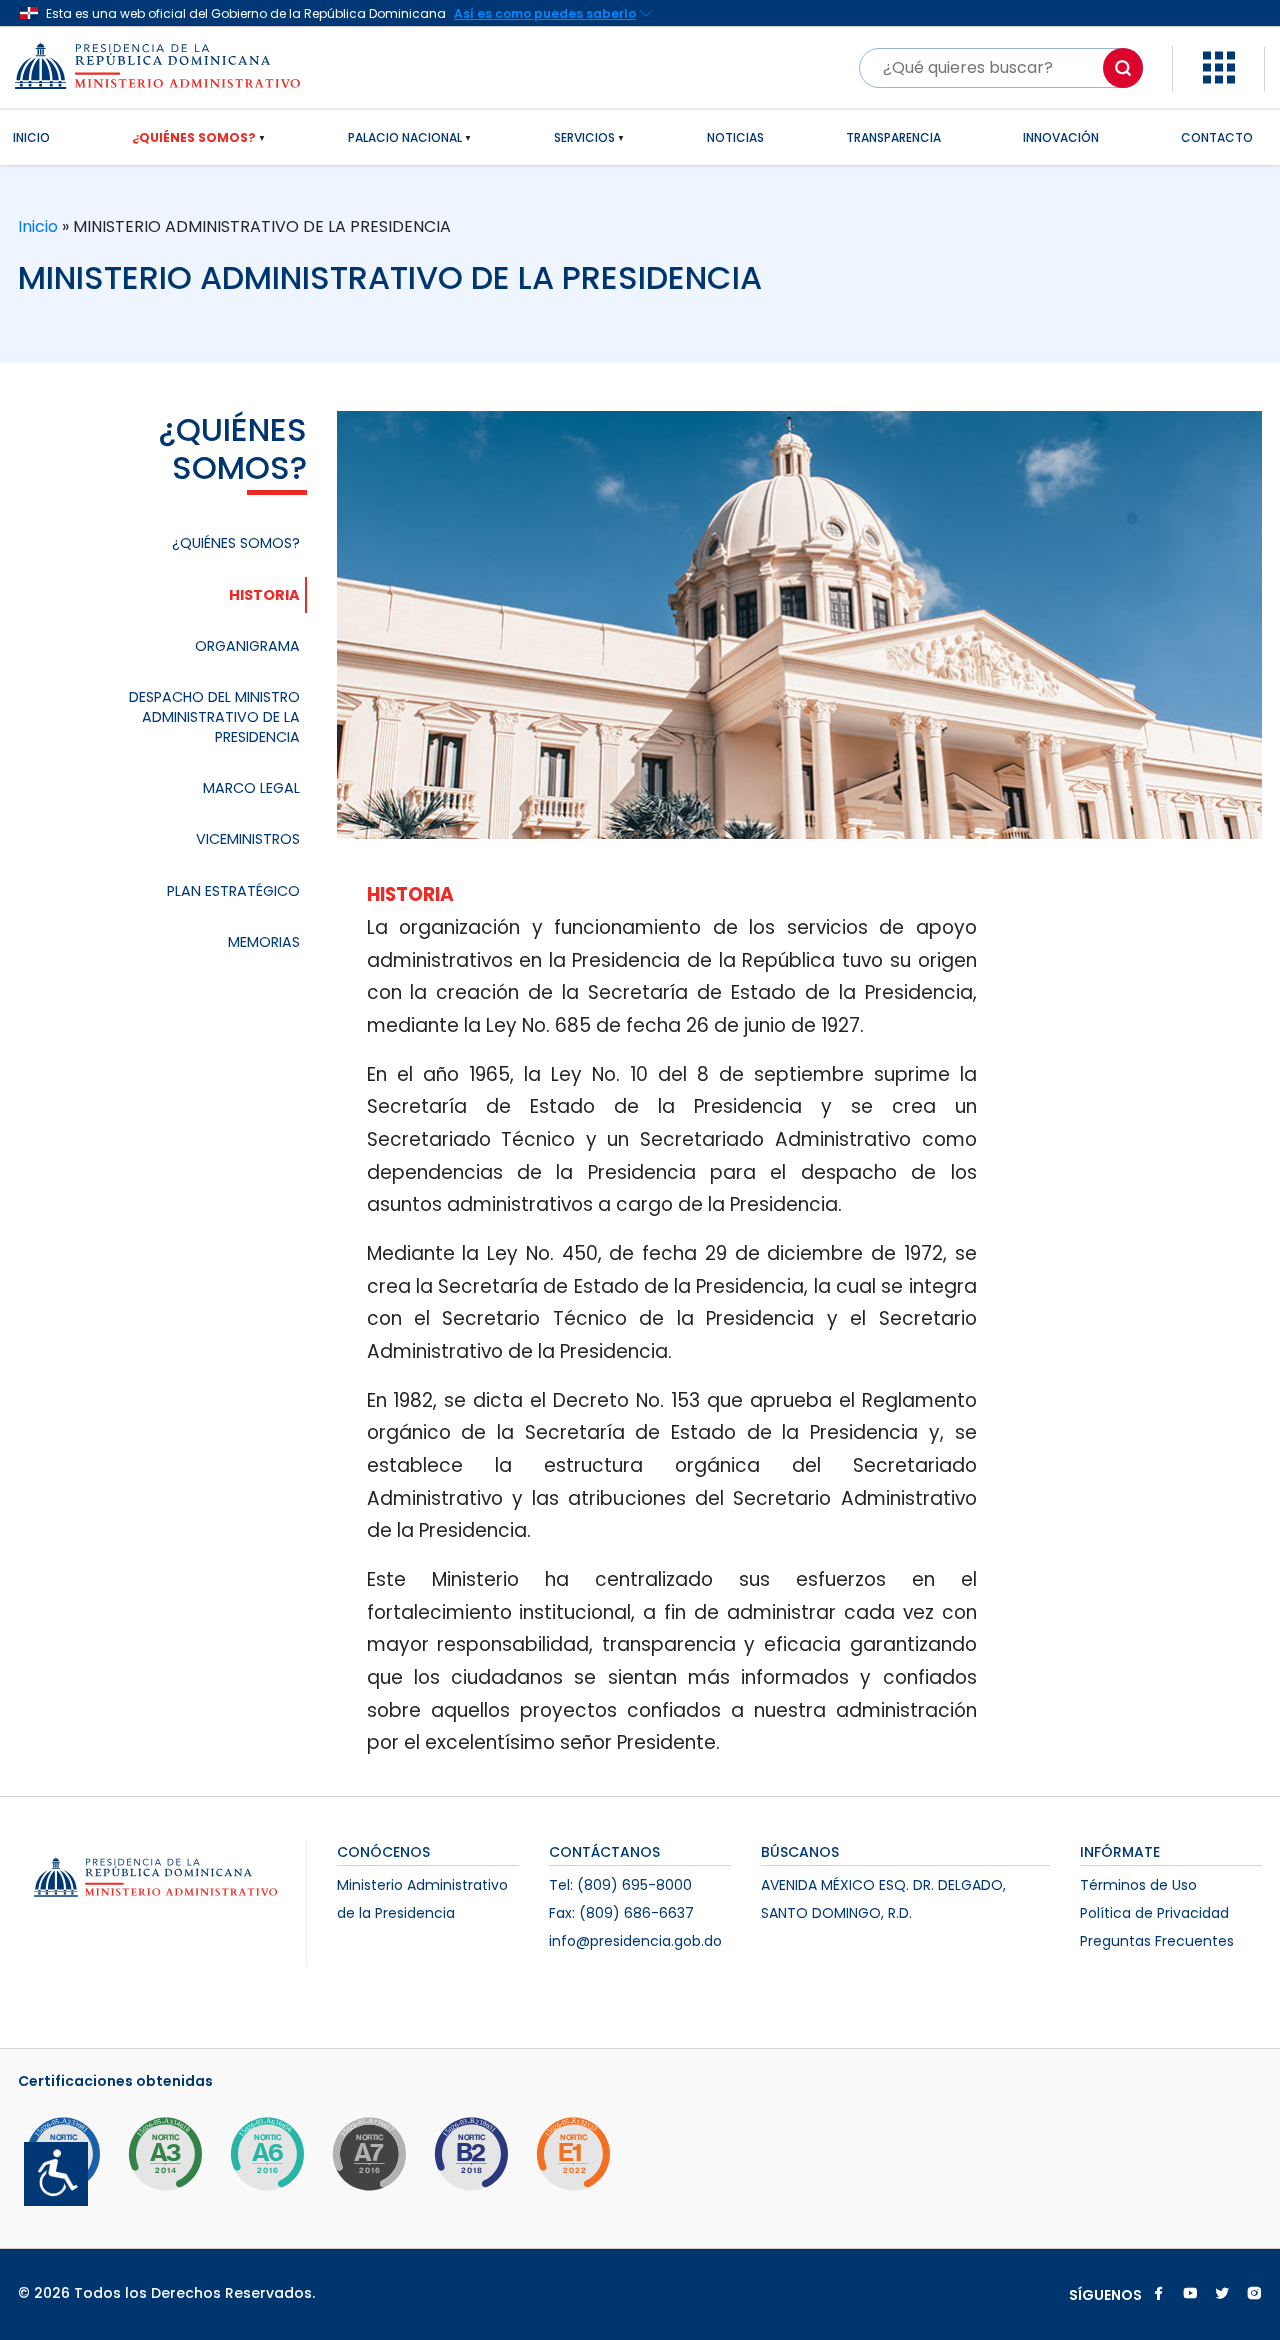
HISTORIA (264, 595)
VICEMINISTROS (248, 839)
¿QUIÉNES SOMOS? (194, 137)
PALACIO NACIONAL (405, 137)
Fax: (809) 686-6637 (621, 1913)
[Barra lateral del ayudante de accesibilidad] (48, 2166)
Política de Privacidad (1154, 1913)
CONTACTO (1217, 137)
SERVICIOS (584, 137)
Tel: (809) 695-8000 (620, 1885)
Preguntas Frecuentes (1157, 1941)
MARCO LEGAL (251, 788)
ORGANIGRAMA (247, 646)
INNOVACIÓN (1061, 137)
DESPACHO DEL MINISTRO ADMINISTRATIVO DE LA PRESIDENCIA (214, 717)
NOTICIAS (735, 137)
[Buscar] (1123, 68)
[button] (1219, 66)
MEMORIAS (264, 942)
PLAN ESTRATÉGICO (233, 891)
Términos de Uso (1138, 1885)
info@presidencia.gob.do (635, 1941)
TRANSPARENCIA (893, 137)
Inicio (40, 226)
